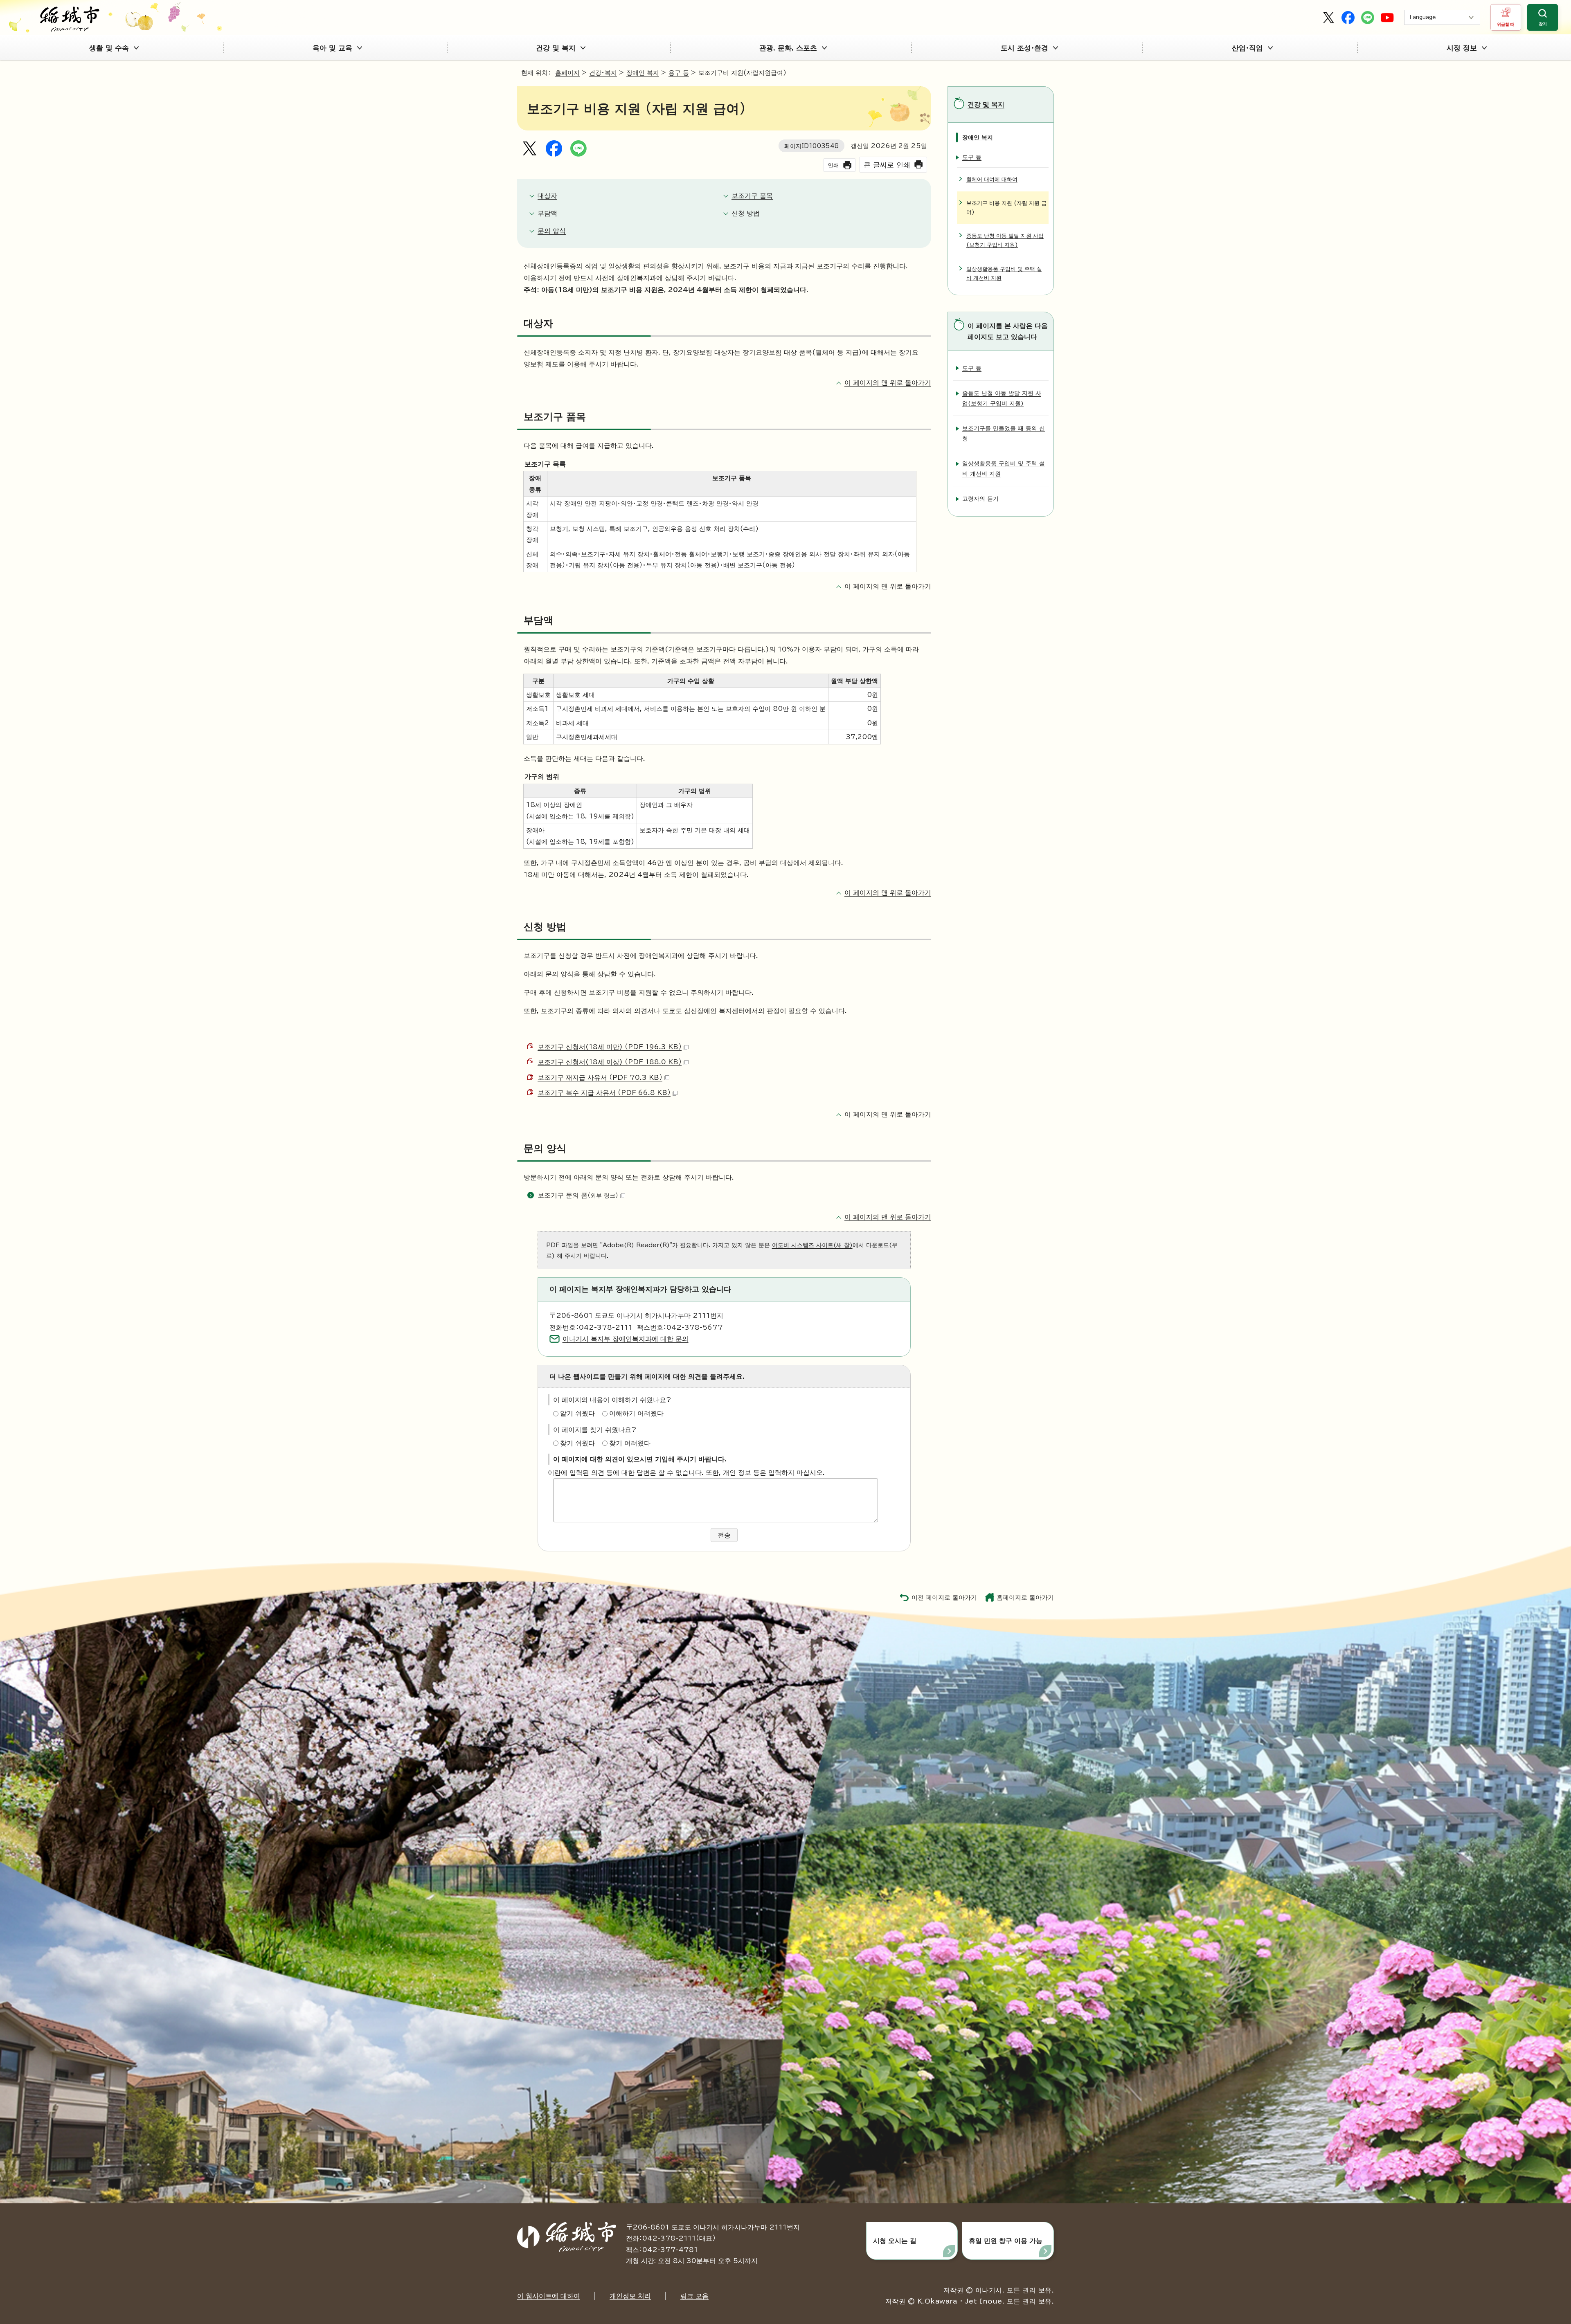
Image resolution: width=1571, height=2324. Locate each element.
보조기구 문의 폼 (578, 1195)
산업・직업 (1247, 48)
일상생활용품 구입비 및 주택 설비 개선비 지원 (1004, 273)
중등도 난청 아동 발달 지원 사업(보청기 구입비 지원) (1005, 240)
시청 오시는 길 (895, 2241)
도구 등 (972, 157)
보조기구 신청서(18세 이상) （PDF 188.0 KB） (610, 1062)
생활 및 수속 (109, 48)
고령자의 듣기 (980, 498)
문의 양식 (552, 231)
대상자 (547, 196)
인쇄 (833, 165)
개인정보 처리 (630, 2296)
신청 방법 (746, 213)
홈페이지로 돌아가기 (1025, 1597)
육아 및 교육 (332, 48)
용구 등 (679, 73)
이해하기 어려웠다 (636, 1413)
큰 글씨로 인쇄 (887, 165)
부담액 (547, 213)
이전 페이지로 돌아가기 (944, 1597)
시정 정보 (1462, 48)
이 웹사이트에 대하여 (549, 2296)
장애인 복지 (643, 73)
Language (1423, 17)
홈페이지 (567, 73)
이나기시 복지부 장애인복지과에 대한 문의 (626, 1339)
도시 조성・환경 (1024, 48)
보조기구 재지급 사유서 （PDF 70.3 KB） (600, 1077)
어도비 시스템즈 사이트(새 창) (812, 1245)
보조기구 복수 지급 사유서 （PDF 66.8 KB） (604, 1092)
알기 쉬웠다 (577, 1413)
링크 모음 (694, 2296)
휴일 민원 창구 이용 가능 (1006, 2241)
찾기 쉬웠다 (577, 1443)
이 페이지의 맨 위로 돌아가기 (888, 382)
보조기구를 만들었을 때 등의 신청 (1004, 433)
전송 (724, 1535)
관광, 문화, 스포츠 (788, 48)
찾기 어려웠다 (630, 1443)
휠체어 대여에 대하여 (992, 179)
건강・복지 (603, 73)
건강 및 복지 (556, 48)
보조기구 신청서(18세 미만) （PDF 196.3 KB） (610, 1047)
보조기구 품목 (752, 196)
